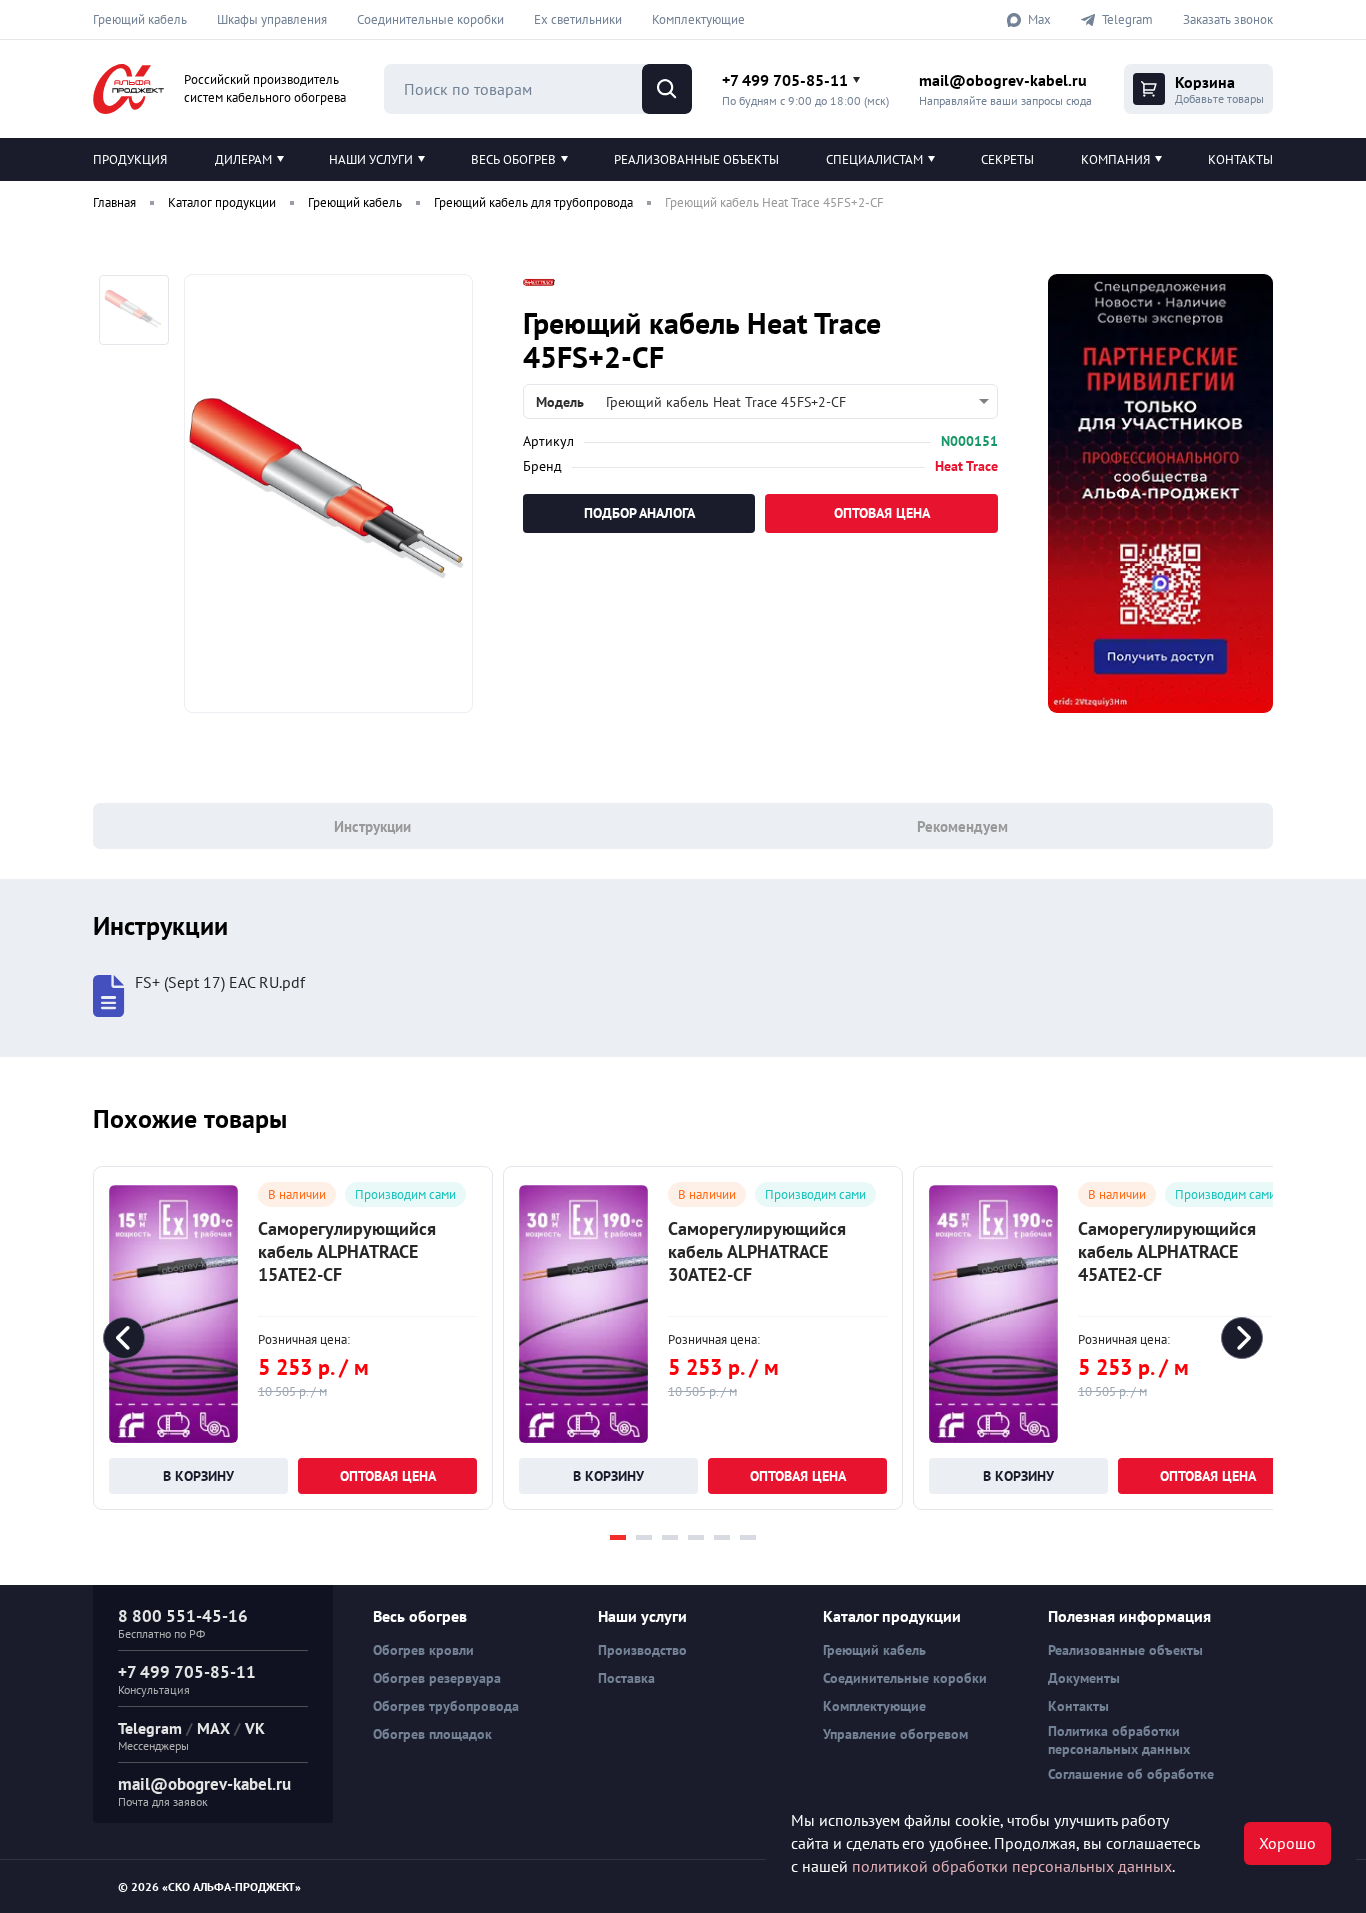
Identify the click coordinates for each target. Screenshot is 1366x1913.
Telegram (150, 1728)
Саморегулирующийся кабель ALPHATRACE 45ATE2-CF (1167, 1251)
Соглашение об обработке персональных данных (1131, 1783)
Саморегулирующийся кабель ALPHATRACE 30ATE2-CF (757, 1251)
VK (255, 1728)
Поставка (626, 1678)
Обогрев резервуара (437, 1678)
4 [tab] (696, 1537)
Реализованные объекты (696, 159)
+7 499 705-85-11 (785, 80)
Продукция (130, 159)
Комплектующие (698, 19)
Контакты (1240, 159)
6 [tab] (748, 1537)
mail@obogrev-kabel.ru (1003, 80)
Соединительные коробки (430, 19)
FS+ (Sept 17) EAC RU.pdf (220, 982)
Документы (1084, 1678)
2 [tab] (644, 1537)
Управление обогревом (895, 1734)
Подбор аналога (639, 513)
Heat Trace (966, 466)
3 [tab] (670, 1537)
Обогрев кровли (423, 1650)
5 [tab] (722, 1537)
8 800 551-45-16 (183, 1616)
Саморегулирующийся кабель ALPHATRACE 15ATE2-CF (347, 1251)
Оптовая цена (882, 513)
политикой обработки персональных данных (1012, 1866)
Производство (642, 1650)
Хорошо (1287, 1843)
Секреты (1007, 159)
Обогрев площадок (432, 1734)
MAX (213, 1728)
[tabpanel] (293, 1338)
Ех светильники (578, 19)
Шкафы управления (272, 19)
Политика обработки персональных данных (1119, 1740)
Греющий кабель (140, 19)
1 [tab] (618, 1537)
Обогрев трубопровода (446, 1706)
